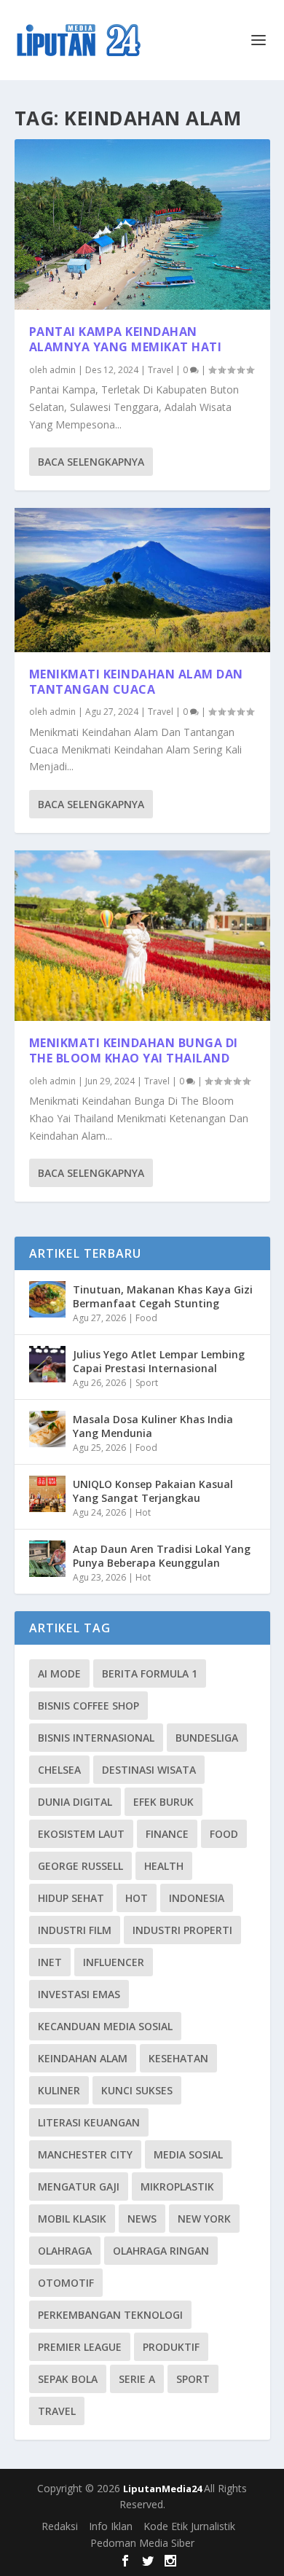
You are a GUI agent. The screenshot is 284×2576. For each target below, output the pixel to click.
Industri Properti (182, 1930)
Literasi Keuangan (89, 2122)
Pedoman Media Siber (142, 2543)
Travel (161, 370)
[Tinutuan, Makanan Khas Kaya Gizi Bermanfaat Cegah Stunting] (47, 1299)
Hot (143, 1512)
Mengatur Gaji (79, 2187)
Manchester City (85, 2154)
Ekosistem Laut (81, 1834)
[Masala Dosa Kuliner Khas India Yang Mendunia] (47, 1429)
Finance (167, 1834)
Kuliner (59, 2090)
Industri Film (75, 1930)
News (142, 2219)
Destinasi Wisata (149, 1770)
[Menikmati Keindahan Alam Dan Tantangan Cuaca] (142, 580)
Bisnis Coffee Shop (88, 1706)
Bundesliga (207, 1738)
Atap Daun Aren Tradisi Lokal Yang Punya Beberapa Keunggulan (162, 1555)
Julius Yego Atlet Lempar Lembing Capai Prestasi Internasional (159, 1361)
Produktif (171, 2347)
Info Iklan (111, 2526)
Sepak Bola (68, 2379)
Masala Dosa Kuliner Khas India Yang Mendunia (153, 1426)
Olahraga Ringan (161, 2251)
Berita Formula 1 (150, 1673)
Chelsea (59, 1770)
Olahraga (65, 2251)
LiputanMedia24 (163, 2489)
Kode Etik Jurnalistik (189, 2526)
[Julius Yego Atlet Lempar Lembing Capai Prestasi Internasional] (47, 1364)
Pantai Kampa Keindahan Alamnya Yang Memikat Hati (126, 339)
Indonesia (197, 1898)
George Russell (80, 1866)
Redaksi (60, 2526)
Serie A (137, 2379)
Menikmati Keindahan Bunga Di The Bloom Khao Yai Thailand (134, 1050)
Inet (50, 1962)
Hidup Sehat (71, 1898)
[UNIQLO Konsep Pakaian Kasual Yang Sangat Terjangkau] (47, 1494)
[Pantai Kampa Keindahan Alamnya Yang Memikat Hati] (142, 224)
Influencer (114, 1962)
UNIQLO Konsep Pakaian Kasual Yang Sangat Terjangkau (153, 1491)
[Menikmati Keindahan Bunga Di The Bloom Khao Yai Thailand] (142, 936)
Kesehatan (178, 2058)
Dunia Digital (75, 1802)
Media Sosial (188, 2154)
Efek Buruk (163, 1802)
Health (164, 1866)
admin (63, 370)
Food (146, 1318)
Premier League (80, 2347)
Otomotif (66, 2283)
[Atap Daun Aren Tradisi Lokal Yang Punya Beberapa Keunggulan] (47, 1559)
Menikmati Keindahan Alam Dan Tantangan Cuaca (136, 682)
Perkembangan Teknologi (110, 2315)
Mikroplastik (177, 2187)
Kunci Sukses (137, 2090)
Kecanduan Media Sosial (105, 2026)
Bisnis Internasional (96, 1738)
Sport (147, 1383)
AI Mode (59, 1673)
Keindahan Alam (83, 2058)
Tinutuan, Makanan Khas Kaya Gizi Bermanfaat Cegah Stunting (163, 1296)
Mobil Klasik (72, 2219)
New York (204, 2219)
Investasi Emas (79, 1994)
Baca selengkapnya (91, 462)
